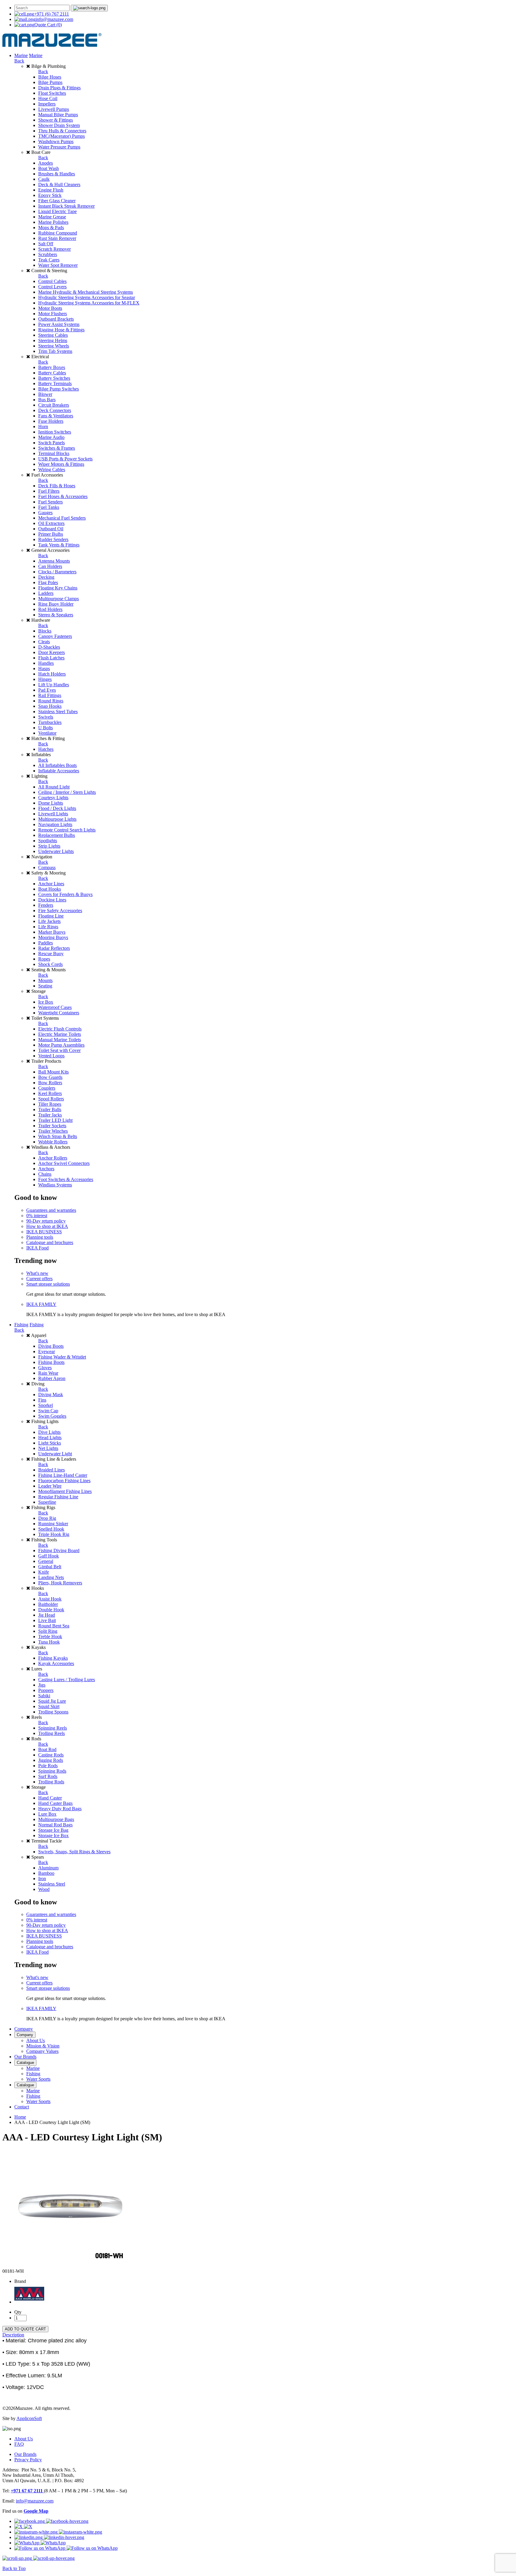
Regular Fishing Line (58, 1497)
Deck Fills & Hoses (57, 486)
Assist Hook (50, 1599)
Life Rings (48, 927)
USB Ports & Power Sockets (65, 459)
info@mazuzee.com (54, 19)
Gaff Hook (49, 1556)
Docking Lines (52, 900)
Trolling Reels (52, 1733)
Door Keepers (52, 652)
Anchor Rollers (53, 1158)
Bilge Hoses (50, 77)
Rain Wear (48, 1373)
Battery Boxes (52, 367)
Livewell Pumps (54, 109)
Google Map (36, 2511)
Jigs (42, 1685)
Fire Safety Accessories (60, 911)
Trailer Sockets (52, 1126)
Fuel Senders (50, 502)
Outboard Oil (51, 529)
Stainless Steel (52, 1884)
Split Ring (48, 1631)
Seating (45, 986)
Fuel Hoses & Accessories (63, 496)
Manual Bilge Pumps (58, 115)
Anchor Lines (51, 884)
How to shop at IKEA (47, 1226)
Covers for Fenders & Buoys (65, 894)
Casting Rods (51, 1755)
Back (19, 61)
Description (13, 2335)
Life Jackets (49, 921)
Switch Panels (52, 443)
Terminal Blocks (54, 453)
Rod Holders (50, 609)
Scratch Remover (54, 249)
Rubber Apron (52, 1378)
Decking (46, 577)
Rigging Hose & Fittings (61, 330)
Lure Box (47, 1814)
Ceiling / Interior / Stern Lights (67, 792)
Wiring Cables (52, 470)
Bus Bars (47, 400)
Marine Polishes (53, 222)
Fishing (21, 1325)
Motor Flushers (53, 314)
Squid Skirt (49, 1706)
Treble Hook (50, 1637)
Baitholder (48, 1604)
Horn (43, 426)
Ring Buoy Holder (56, 604)
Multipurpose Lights (57, 819)
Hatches (46, 749)
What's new (37, 1273)
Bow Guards (50, 1077)
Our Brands (25, 2057)
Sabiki (44, 1696)
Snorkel (46, 1405)
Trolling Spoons (53, 1712)
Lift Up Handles (54, 685)
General (46, 1561)
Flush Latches (51, 658)
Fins (42, 1400)
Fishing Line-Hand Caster (63, 1475)
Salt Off (46, 244)
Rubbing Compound (58, 233)
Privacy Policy (28, 2460)
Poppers (46, 1690)
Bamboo (46, 1873)
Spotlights (48, 841)
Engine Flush (51, 190)
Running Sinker (53, 1524)
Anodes (46, 163)
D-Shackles (49, 647)
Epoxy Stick (50, 195)
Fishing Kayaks (53, 1658)
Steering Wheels (54, 346)
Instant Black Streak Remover (66, 206)
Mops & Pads (51, 228)
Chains (45, 1174)
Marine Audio (51, 437)
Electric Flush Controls (60, 1029)
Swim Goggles (52, 1416)
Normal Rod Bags (55, 1825)
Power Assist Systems (59, 324)
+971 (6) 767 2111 (52, 14)
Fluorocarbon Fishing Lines (64, 1481)
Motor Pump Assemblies (61, 1045)
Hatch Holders (52, 674)
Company (24, 2029)
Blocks (45, 631)
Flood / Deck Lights (57, 808)
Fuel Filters (49, 491)
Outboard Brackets (56, 319)
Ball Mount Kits (53, 1072)
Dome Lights (51, 803)
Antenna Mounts (54, 561)
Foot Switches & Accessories (66, 1179)
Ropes (44, 959)
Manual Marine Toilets (60, 1040)
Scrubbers (48, 254)
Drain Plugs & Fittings (59, 88)
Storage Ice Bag (53, 1830)
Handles (46, 663)
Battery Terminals (55, 383)
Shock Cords (50, 964)
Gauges (45, 513)
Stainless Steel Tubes (58, 712)
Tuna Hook (49, 1642)
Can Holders (50, 566)
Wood (44, 1889)
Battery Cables (52, 373)
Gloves (45, 1368)
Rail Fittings (50, 695)
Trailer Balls (50, 1109)
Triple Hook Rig (54, 1534)
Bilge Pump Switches (59, 389)
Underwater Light (55, 1454)
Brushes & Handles (57, 174)
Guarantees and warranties (51, 1210)
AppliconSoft (29, 2418)
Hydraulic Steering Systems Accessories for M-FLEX (89, 303)
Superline (47, 1502)
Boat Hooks (50, 889)
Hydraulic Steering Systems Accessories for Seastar (87, 297)
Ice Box (46, 1002)
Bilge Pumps (50, 82)
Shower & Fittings (56, 120)
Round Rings (51, 701)
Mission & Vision (43, 2046)
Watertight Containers (59, 1013)
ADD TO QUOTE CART (25, 2329)
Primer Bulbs (51, 534)
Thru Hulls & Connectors (62, 131)
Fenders (46, 905)
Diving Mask (51, 1395)
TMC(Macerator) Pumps (62, 136)
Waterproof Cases (55, 1007)
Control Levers (52, 287)
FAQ (19, 2444)
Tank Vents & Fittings (59, 545)
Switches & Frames (57, 448)
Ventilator (47, 733)
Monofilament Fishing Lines (65, 1491)
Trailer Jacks (50, 1115)
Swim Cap (48, 1411)
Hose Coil (48, 98)
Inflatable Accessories (59, 771)
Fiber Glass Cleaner (57, 201)
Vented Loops (51, 1056)
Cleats (44, 642)
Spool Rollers (51, 1099)
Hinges (45, 679)
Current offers (39, 1279)
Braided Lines (52, 1470)
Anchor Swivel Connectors (64, 1163)
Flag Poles (48, 582)
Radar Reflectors (54, 948)
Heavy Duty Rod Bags (60, 1809)
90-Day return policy (46, 1221)
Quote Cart (48, 25)
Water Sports (38, 2079)
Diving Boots (51, 1346)
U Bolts (46, 728)
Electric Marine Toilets (60, 1034)
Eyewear (47, 1351)
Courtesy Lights (53, 798)
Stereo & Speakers (56, 615)
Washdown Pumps (56, 141)
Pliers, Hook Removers (60, 1583)
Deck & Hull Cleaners (59, 184)
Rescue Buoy (51, 954)
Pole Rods (48, 1766)
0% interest (37, 1216)
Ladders (46, 593)
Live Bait (47, 1620)
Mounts (45, 980)
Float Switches (52, 93)
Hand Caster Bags (55, 1803)
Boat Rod (47, 1749)
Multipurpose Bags (56, 1819)
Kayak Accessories (56, 1663)
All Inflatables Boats (57, 765)
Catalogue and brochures (50, 1242)
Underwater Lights (56, 851)
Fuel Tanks (49, 507)
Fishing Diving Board (59, 1550)
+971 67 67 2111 (27, 2491)
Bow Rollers (50, 1083)
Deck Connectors (55, 410)
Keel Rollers (50, 1093)
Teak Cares (49, 260)
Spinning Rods (52, 1771)
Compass (47, 867)
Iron (42, 1879)
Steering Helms (53, 340)
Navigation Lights (55, 824)
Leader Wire (50, 1486)
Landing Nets (51, 1577)
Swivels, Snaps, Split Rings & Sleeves (74, 1852)
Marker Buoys (52, 932)
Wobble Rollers (53, 1142)
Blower (45, 394)
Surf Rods (48, 1776)
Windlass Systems (55, 1185)
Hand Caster (50, 1798)
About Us (36, 2040)
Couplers (47, 1088)
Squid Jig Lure (52, 1701)
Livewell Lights (53, 814)
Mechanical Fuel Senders (62, 518)
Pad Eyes (47, 690)
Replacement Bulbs (57, 835)
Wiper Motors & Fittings (61, 464)
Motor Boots (50, 308)
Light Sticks (50, 1443)
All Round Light (54, 787)
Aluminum (48, 1868)
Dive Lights (49, 1432)
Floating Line (51, 916)
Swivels (46, 717)
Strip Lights (49, 846)
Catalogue (25, 2063)
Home (20, 2117)
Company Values (42, 2051)
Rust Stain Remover (57, 238)
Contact (22, 2107)
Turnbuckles (50, 722)
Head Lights (50, 1438)
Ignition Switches (55, 432)
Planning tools (40, 1237)
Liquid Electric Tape (57, 211)
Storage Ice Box (53, 1835)
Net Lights (48, 1448)
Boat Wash (49, 168)
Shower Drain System (59, 125)
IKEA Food (37, 1248)
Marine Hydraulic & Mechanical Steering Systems (86, 292)
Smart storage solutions (48, 1284)
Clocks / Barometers (57, 572)
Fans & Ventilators (56, 416)
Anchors (46, 1169)
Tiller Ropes (50, 1104)
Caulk (44, 179)
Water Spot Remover (58, 265)
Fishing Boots (51, 1362)
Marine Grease (52, 217)
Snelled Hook (51, 1529)
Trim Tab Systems (55, 351)
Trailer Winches (53, 1131)
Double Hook (51, 1610)
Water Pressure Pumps (59, 147)
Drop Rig (47, 1518)
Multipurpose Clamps (59, 599)
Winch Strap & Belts (58, 1136)
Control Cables (52, 281)
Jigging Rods (51, 1760)
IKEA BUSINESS (44, 1232)
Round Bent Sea (54, 1626)
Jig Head (47, 1615)
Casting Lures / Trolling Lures (67, 1680)
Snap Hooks (50, 706)
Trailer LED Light (55, 1120)
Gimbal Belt (50, 1567)
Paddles (46, 943)
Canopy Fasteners (55, 636)
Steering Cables (53, 335)
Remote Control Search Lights (67, 830)
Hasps (44, 668)
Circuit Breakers (54, 405)
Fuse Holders (51, 421)
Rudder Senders (53, 539)
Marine (21, 55)
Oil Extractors (51, 523)
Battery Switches (54, 378)
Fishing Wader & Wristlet (62, 1357)
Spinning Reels (53, 1728)
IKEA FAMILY (41, 1304)
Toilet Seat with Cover (59, 1050)
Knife (44, 1572)
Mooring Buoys (53, 937)
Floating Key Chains (58, 588)
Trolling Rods (51, 1782)
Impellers (47, 104)
